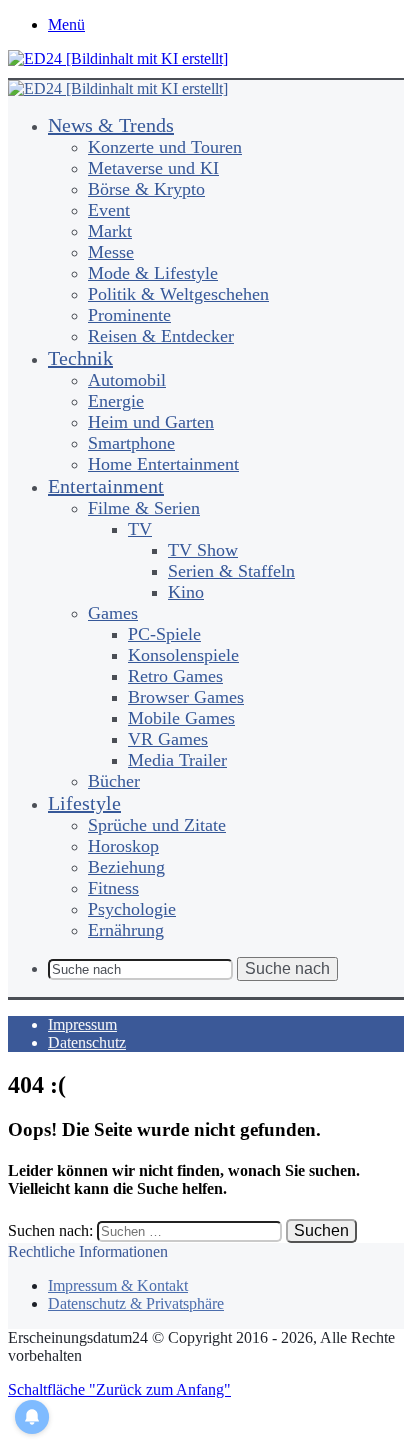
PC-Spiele (164, 634)
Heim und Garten (151, 422)
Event (109, 210)
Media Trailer (177, 760)
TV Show (203, 550)
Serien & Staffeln (231, 571)
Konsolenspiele (183, 655)
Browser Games (186, 697)
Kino (186, 592)
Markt (110, 231)
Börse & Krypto (146, 189)
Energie (116, 401)
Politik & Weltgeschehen (178, 294)
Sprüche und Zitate (157, 825)
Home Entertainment (163, 464)
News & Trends (111, 125)
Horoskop (123, 846)
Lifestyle (84, 803)
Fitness (113, 888)
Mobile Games (181, 718)
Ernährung (126, 930)
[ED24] (118, 58)
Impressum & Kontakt (118, 1285)
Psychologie (132, 909)
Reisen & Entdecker (161, 336)
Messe (111, 252)
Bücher (114, 781)
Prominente (129, 315)
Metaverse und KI (153, 168)
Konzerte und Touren (165, 147)
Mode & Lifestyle (153, 273)
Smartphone (131, 443)
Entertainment (106, 486)
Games (113, 613)
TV (140, 529)
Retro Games (175, 676)
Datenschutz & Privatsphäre (136, 1303)
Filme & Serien (144, 508)
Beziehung (126, 867)
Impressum (82, 1024)
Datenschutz (87, 1042)
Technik (80, 358)
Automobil (127, 380)
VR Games (168, 739)
